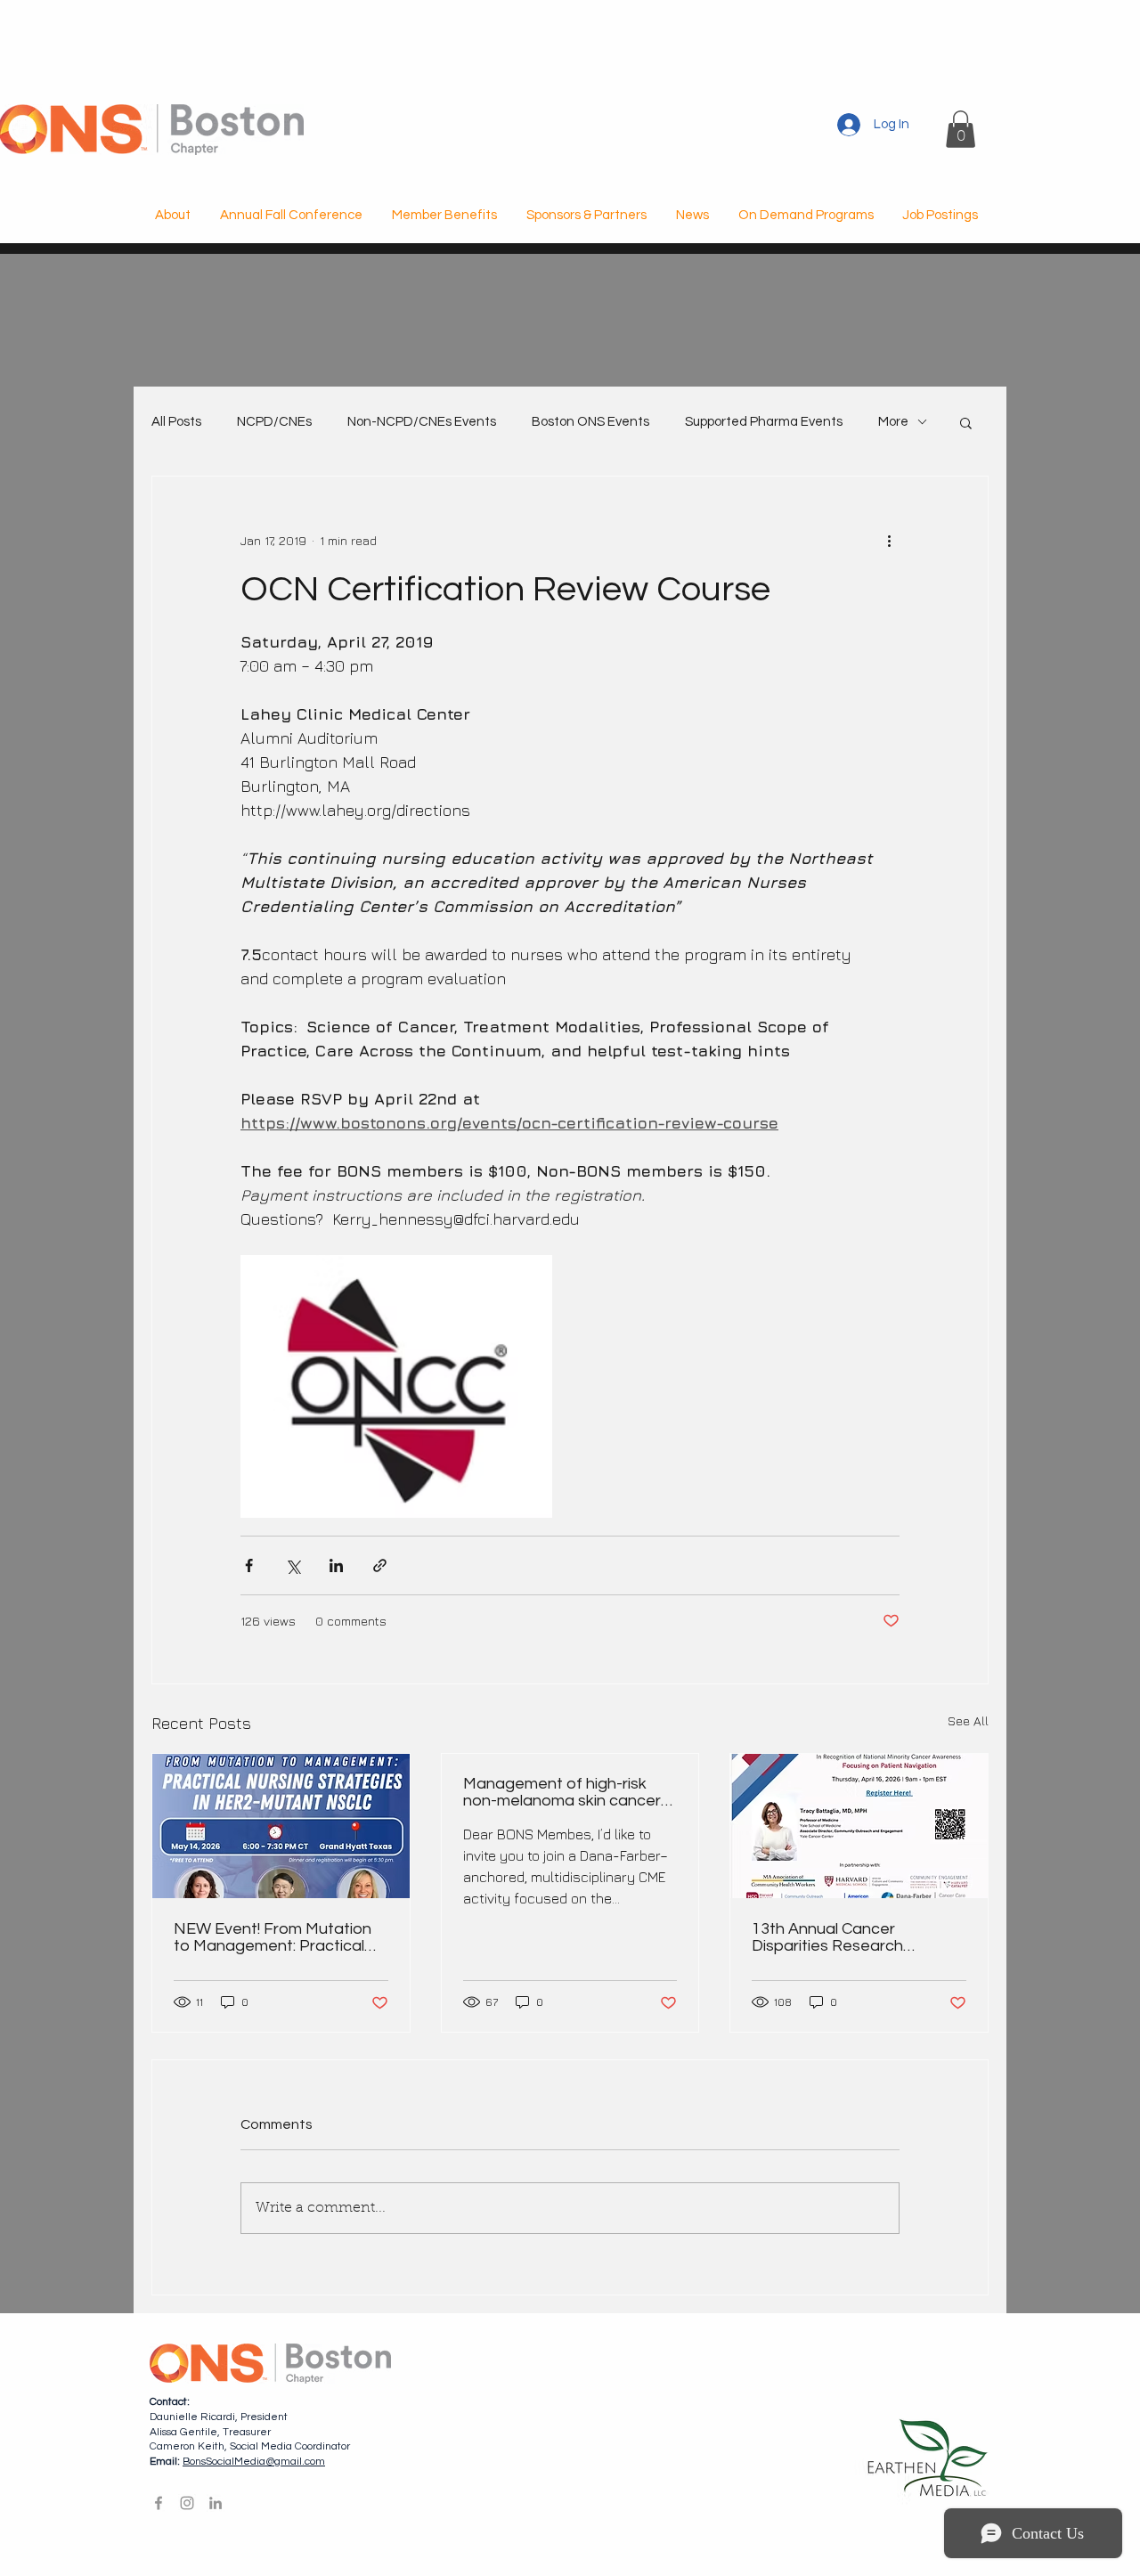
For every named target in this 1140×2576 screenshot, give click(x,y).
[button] (961, 129)
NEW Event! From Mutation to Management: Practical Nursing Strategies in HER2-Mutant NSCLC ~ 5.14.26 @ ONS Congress (275, 1937)
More (893, 422)
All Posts (176, 422)
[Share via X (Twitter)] (293, 1565)
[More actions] (889, 541)
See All (968, 1720)
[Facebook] (159, 2503)
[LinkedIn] (216, 2503)
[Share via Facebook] (249, 1565)
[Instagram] (187, 2503)
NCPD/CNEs (274, 422)
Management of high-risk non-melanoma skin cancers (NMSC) (566, 1792)
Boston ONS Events (590, 422)
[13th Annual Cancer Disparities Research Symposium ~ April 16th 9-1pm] (859, 1826)
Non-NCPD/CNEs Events (422, 422)
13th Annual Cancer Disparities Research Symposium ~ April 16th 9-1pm (844, 1937)
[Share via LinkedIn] (336, 1565)
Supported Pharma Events (764, 422)
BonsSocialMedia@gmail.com (254, 2462)
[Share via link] (380, 1565)
